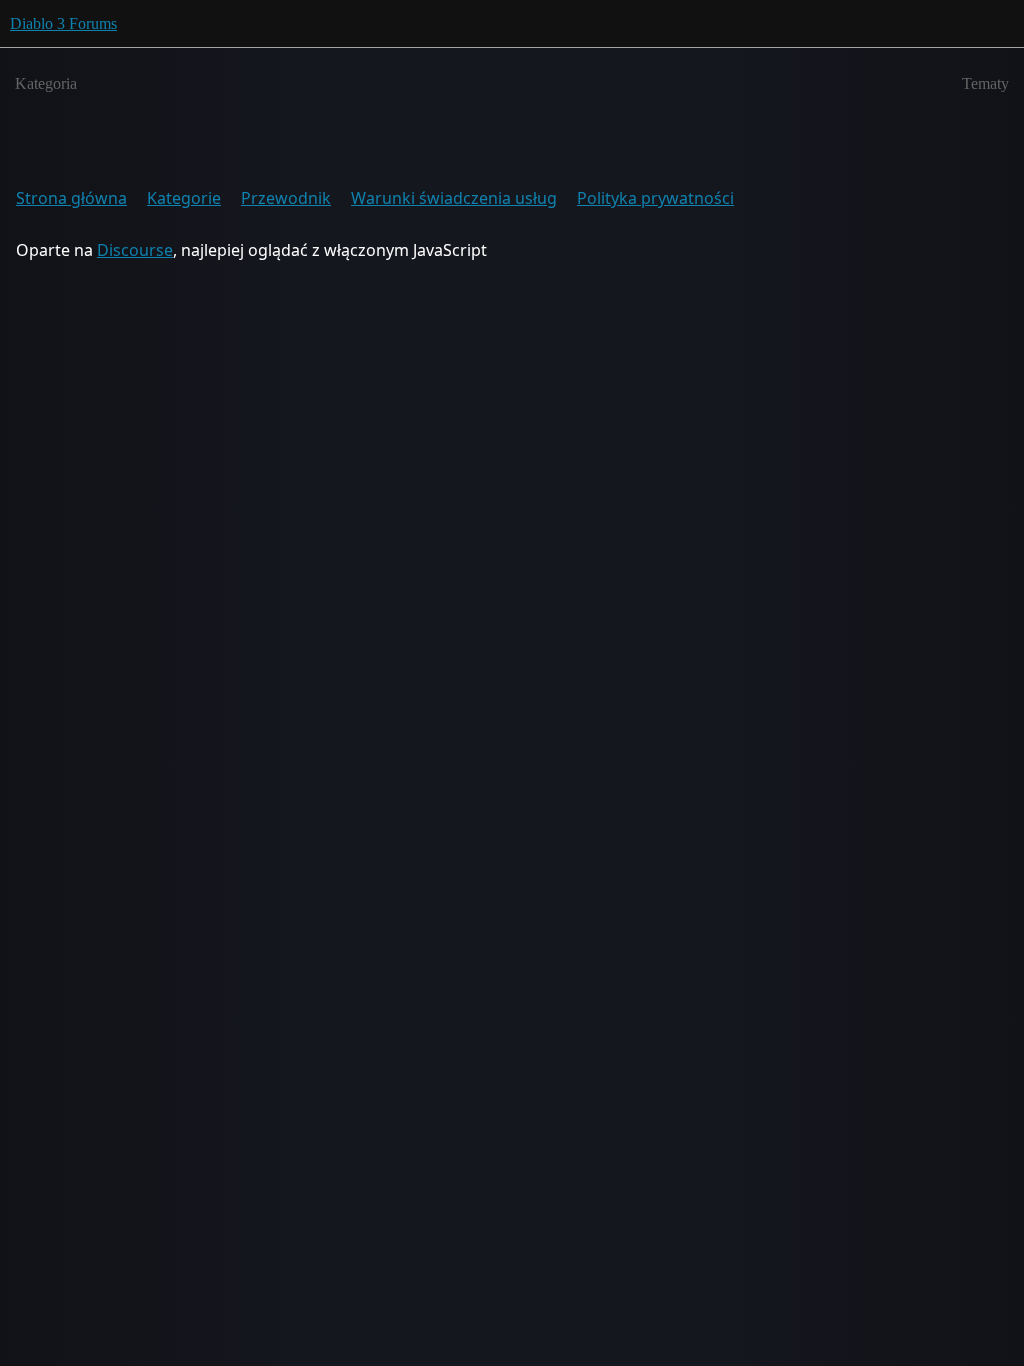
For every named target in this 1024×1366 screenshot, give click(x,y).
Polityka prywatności (655, 198)
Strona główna (71, 198)
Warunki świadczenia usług (454, 198)
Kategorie (184, 198)
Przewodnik (286, 198)
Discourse (135, 250)
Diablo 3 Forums (63, 23)
